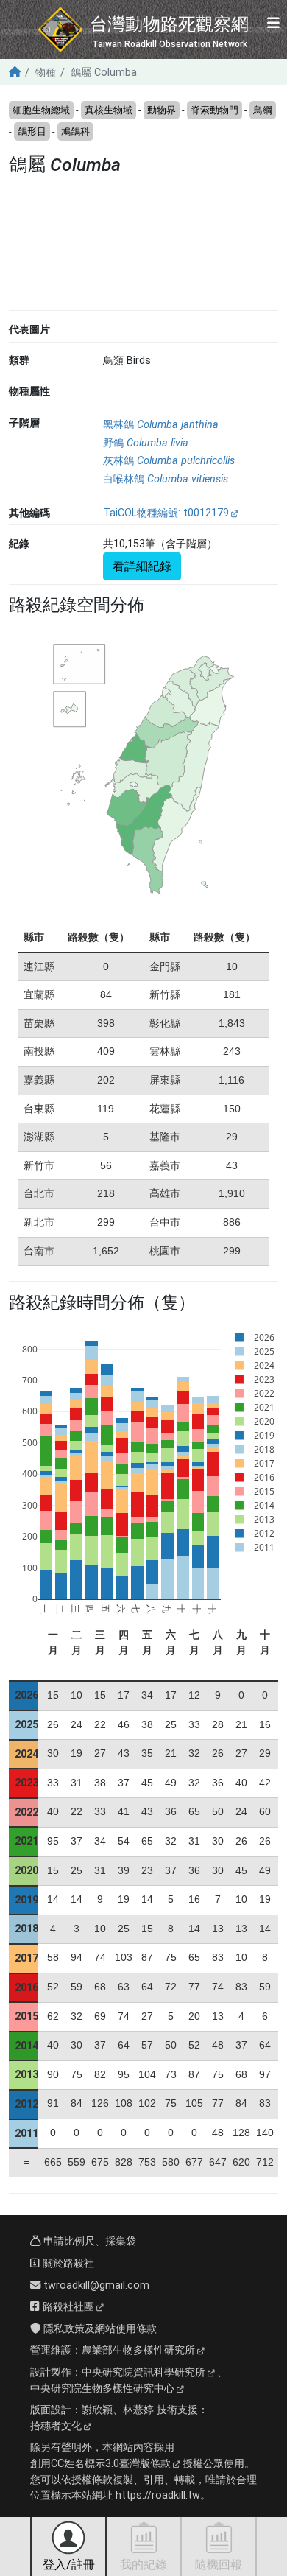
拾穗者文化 (56, 2426)
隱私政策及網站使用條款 (99, 2329)
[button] (64, 246)
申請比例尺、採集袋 (88, 2241)
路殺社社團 (67, 2307)
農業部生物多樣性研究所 (138, 2350)
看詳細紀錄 (142, 566)
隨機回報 (219, 2565)
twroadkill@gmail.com (95, 2285)
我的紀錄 (143, 2565)
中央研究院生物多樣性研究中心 (102, 2389)
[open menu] (273, 24)
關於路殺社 (67, 2263)
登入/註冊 (69, 2565)
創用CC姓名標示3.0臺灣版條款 (100, 2464)
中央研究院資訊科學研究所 (143, 2372)
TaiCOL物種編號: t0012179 (166, 513)
